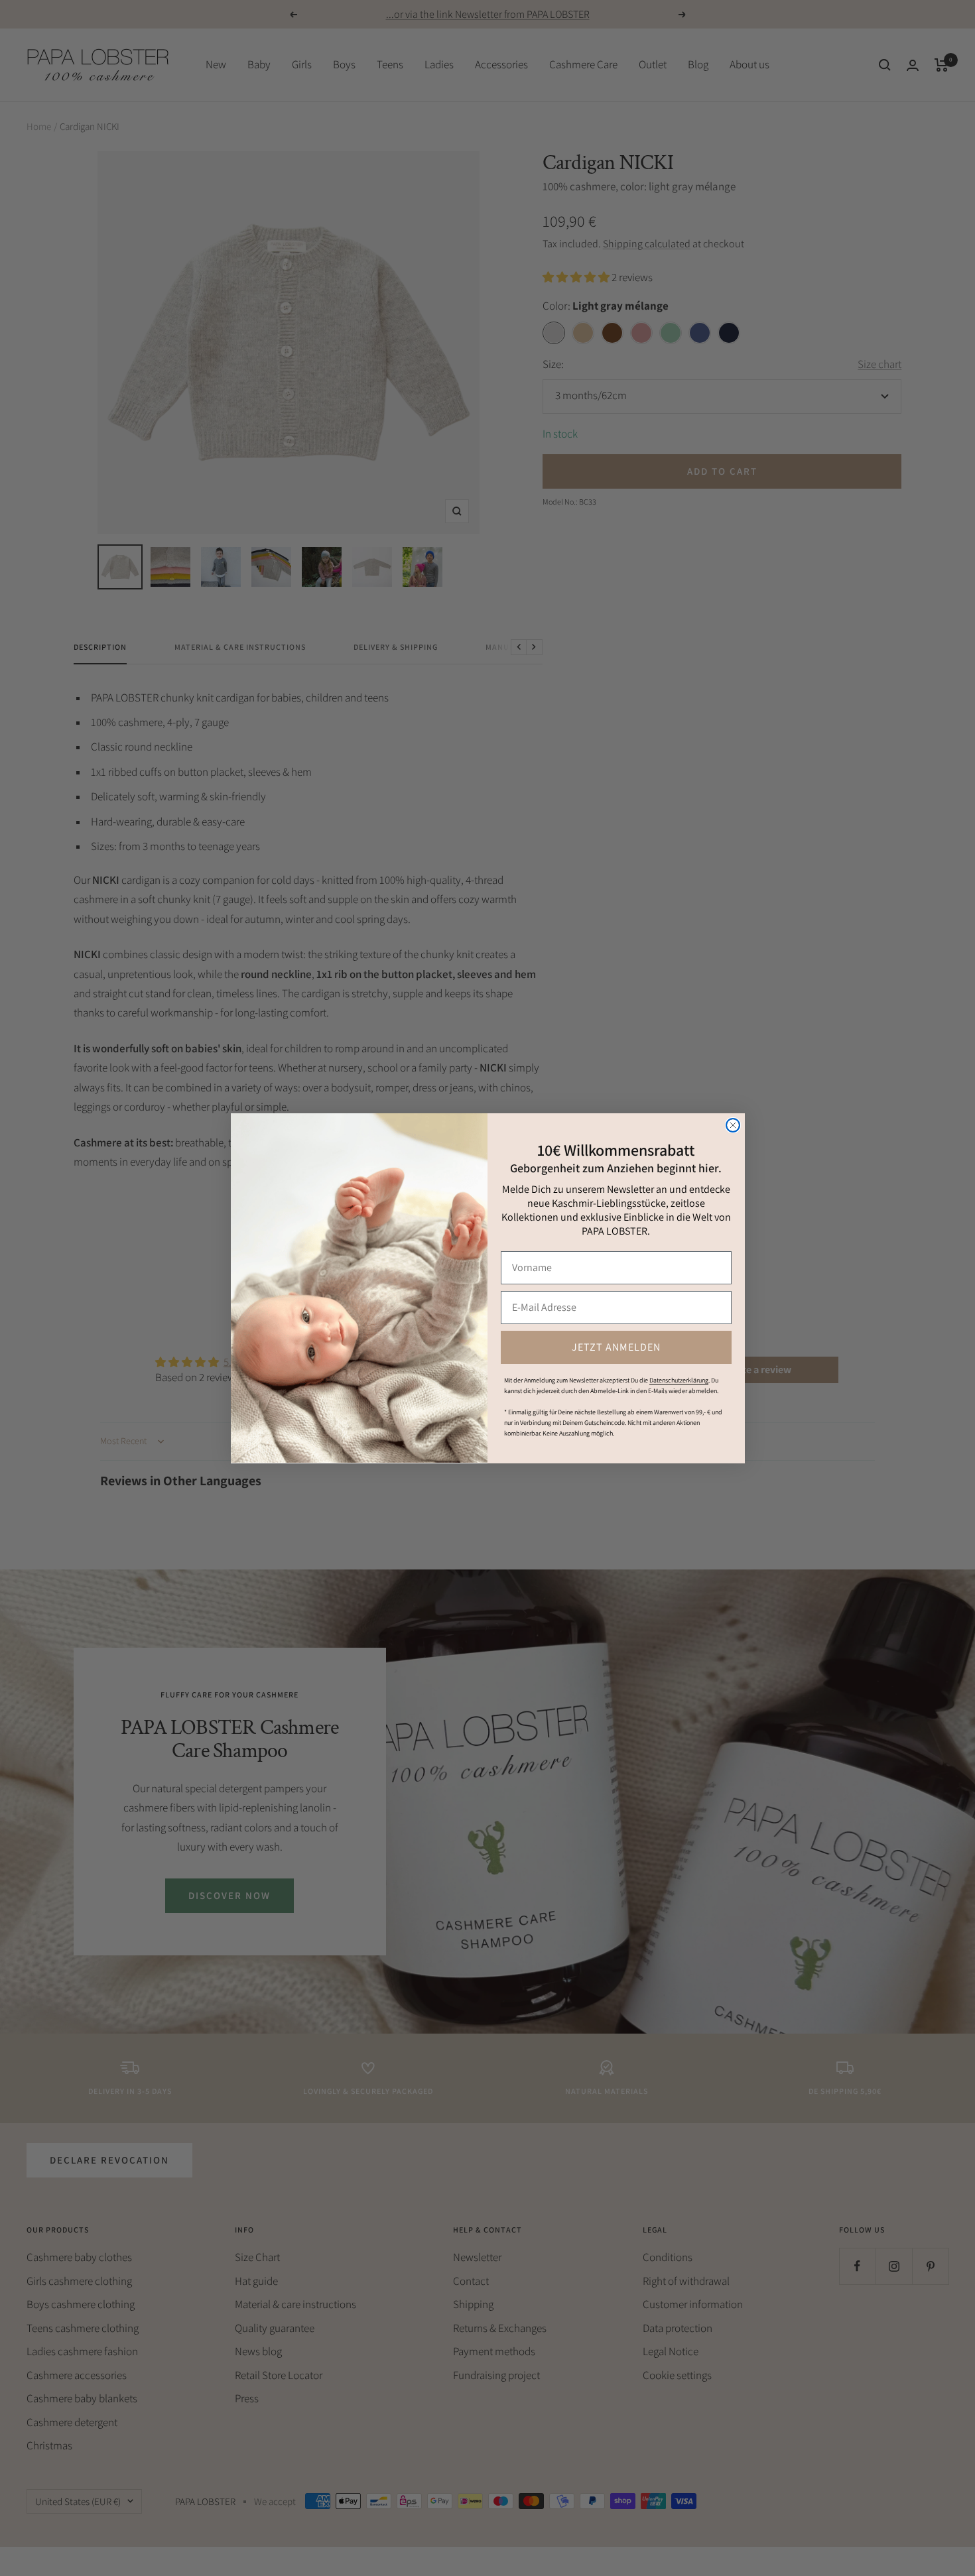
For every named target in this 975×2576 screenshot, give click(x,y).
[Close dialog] (733, 1125)
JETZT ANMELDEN (616, 1346)
